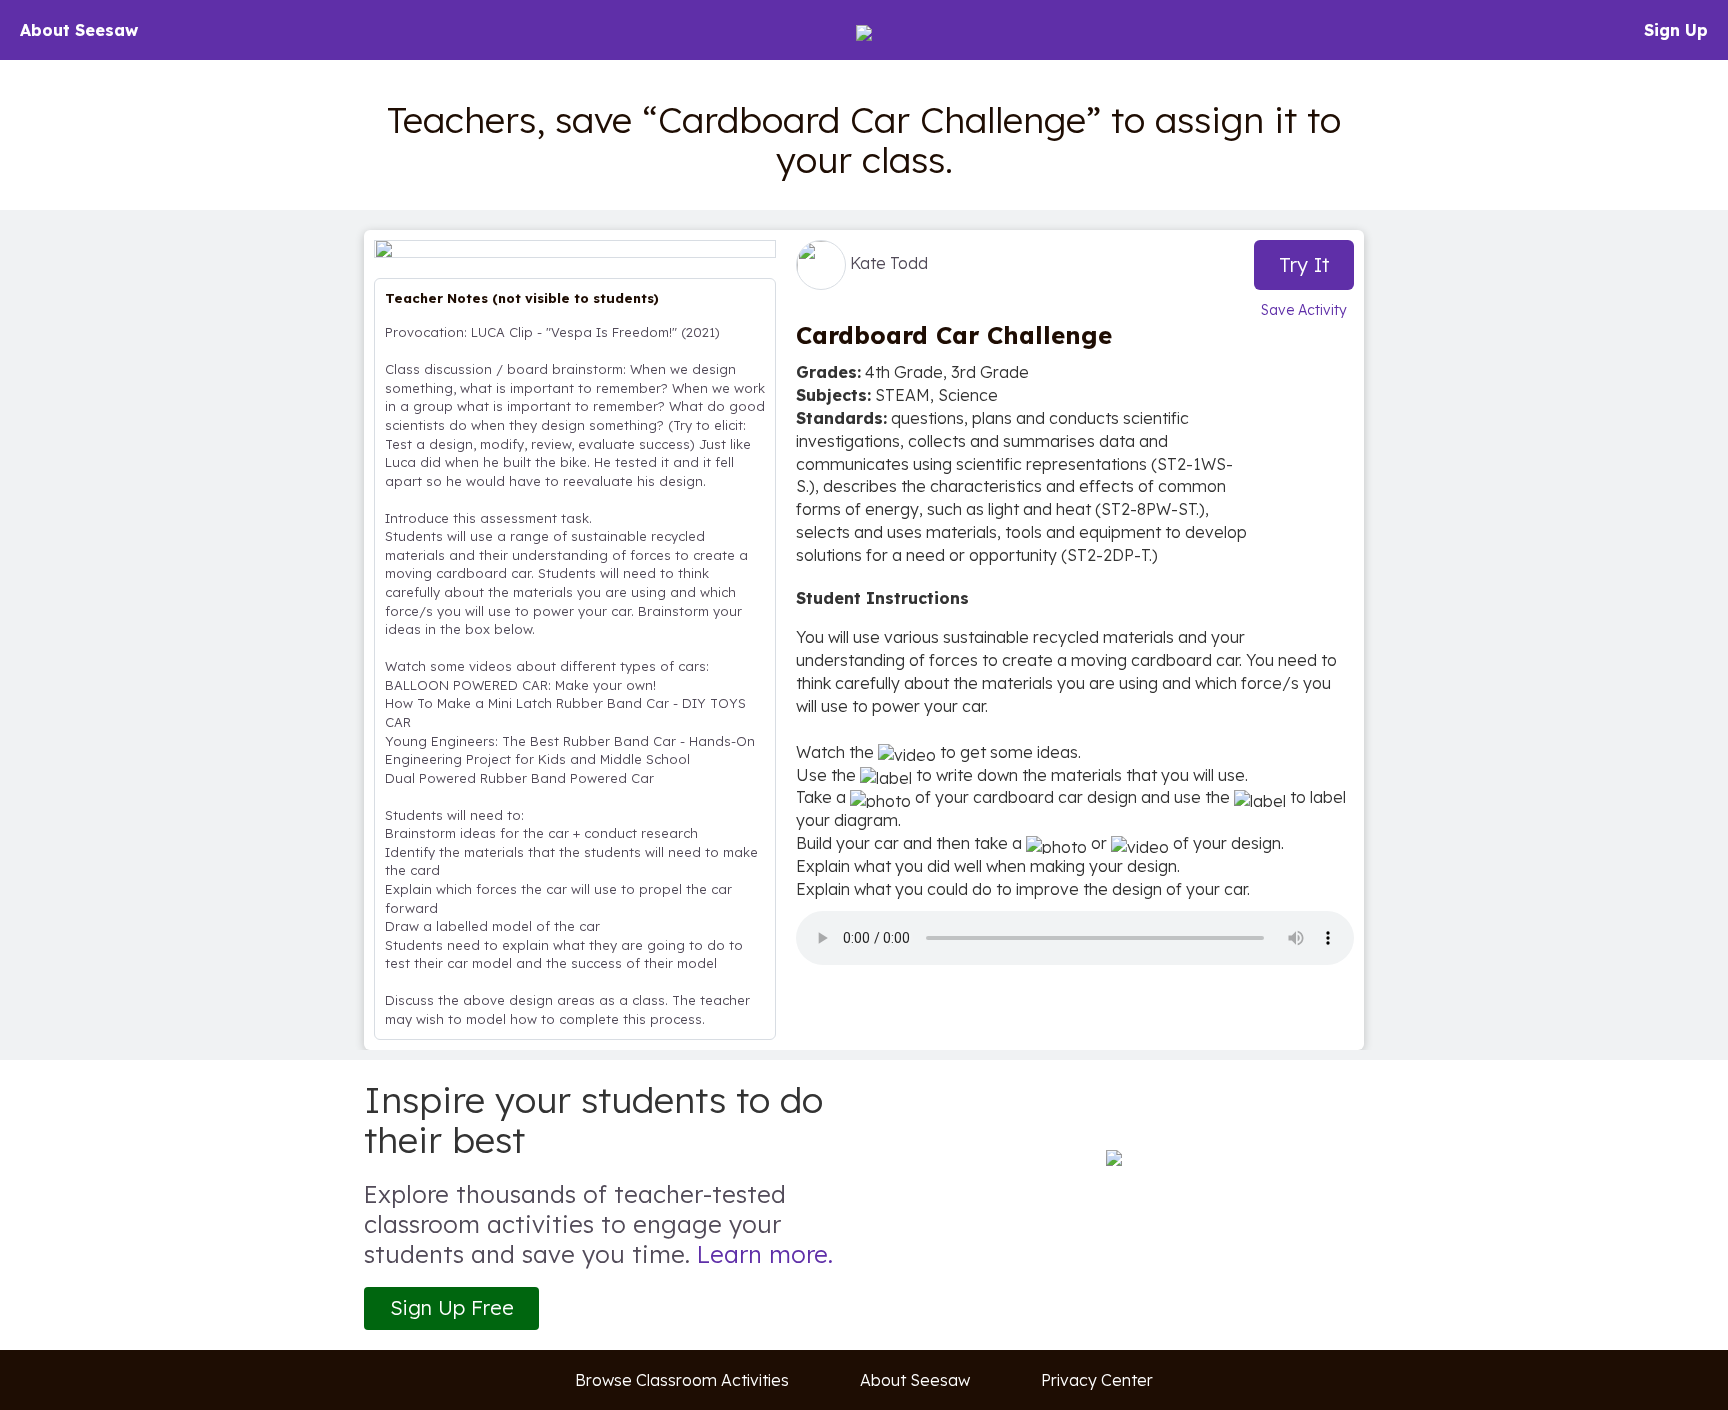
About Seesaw (79, 30)
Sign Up (1676, 30)
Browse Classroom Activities (682, 1380)
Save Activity (1304, 310)
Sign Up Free (452, 1307)
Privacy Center (1097, 1380)
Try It (1304, 264)
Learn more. (765, 1254)
